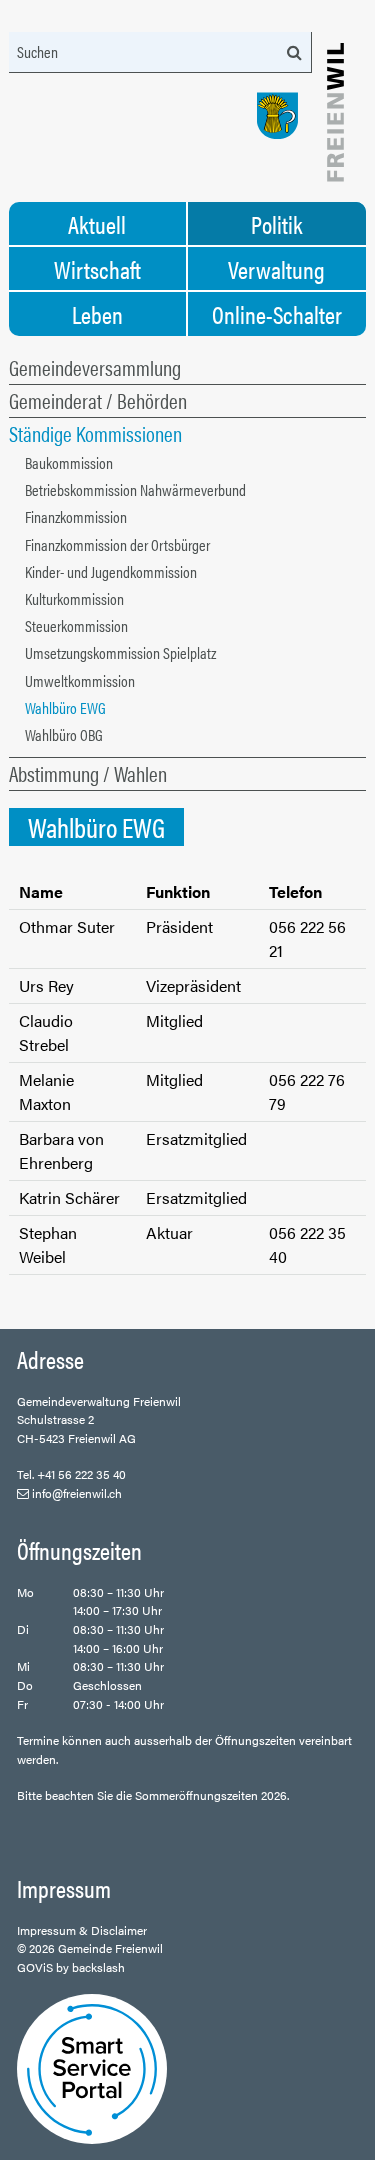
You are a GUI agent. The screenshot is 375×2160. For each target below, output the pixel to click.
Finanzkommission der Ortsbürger (117, 544)
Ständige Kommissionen (95, 433)
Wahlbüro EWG (65, 707)
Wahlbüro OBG (64, 734)
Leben (97, 314)
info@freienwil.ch (77, 1493)
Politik (276, 224)
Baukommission (69, 462)
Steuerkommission (76, 625)
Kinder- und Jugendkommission (111, 571)
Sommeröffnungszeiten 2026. (212, 1795)
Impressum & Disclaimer (82, 1930)
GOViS (35, 1967)
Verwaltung (276, 269)
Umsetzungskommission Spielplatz (120, 652)
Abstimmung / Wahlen (88, 773)
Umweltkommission (80, 680)
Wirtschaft (97, 269)
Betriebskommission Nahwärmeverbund (135, 489)
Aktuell (97, 224)
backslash (98, 1967)
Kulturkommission (74, 598)
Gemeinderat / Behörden (98, 400)
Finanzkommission (76, 516)
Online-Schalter (277, 314)
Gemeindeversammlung (95, 367)
